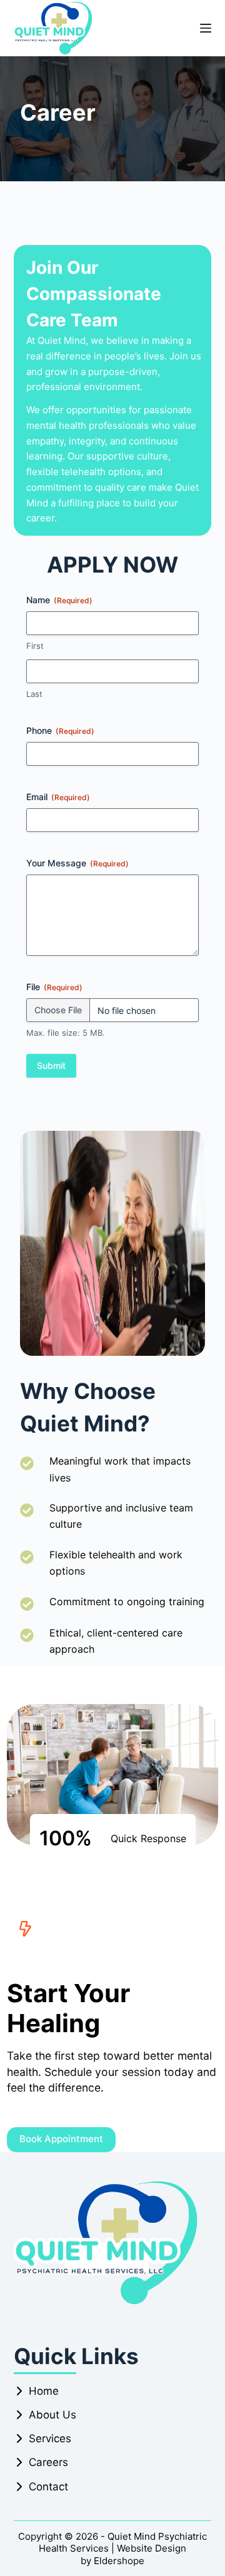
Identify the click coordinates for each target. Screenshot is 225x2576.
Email (58, 797)
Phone (60, 730)
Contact (48, 2487)
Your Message (77, 863)
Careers (48, 2462)
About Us (52, 2415)
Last (34, 694)
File (54, 987)
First (35, 646)
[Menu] (206, 28)
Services (50, 2438)
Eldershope (119, 2561)
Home (44, 2391)
